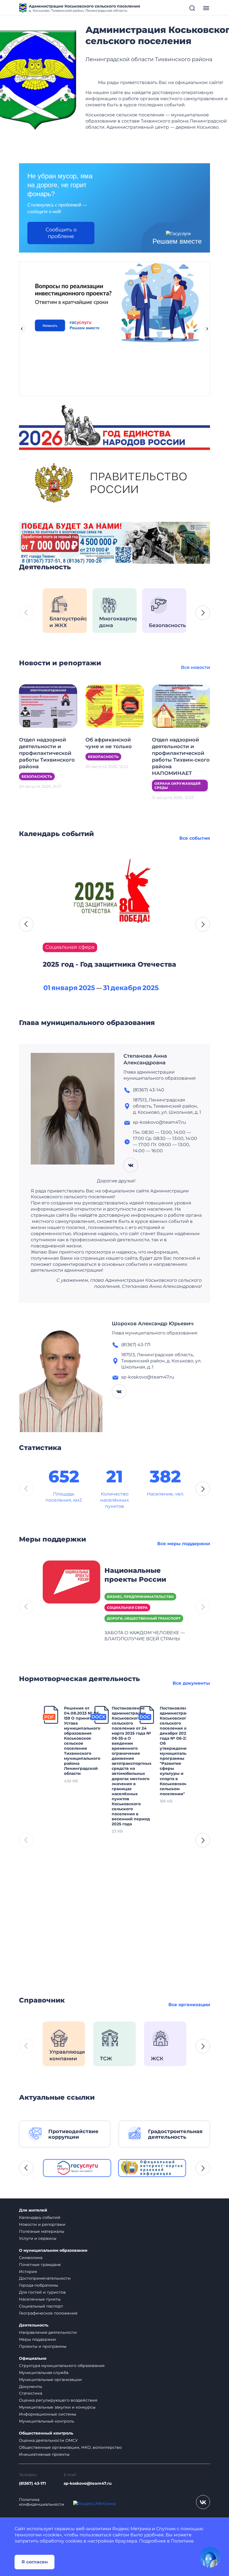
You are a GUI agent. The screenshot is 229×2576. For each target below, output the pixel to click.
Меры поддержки (37, 2339)
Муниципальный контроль (46, 2421)
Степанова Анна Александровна (145, 1059)
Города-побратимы (39, 2285)
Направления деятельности (48, 2332)
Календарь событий (40, 2217)
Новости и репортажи (42, 2224)
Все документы (191, 1683)
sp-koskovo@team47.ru (88, 2483)
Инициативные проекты (44, 2454)
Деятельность (34, 2325)
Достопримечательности (45, 2278)
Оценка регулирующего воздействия (58, 2400)
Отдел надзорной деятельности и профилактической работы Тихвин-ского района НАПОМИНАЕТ (181, 757)
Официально (33, 2358)
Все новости (195, 667)
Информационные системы (48, 2414)
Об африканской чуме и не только (109, 743)
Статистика (31, 2393)
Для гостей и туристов (42, 2292)
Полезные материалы (42, 2231)
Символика (31, 2258)
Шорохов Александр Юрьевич (153, 1324)
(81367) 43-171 (32, 2483)
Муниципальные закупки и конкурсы (57, 2407)
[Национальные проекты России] (71, 1582)
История (28, 2272)
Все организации (189, 2005)
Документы (31, 2387)
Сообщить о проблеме (61, 233)
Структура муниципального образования (62, 2366)
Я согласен (35, 2562)
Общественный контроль (46, 2433)
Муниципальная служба (44, 2373)
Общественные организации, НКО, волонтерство (70, 2447)
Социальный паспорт (41, 2306)
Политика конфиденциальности (42, 2502)
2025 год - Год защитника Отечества (109, 964)
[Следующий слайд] (207, 329)
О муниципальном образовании (53, 2250)
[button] (203, 613)
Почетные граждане (40, 2265)
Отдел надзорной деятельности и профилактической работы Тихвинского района (47, 753)
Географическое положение (48, 2313)
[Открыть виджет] (210, 2557)
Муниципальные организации (50, 2380)
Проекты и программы (43, 2346)
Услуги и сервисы (38, 2238)
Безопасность (37, 776)
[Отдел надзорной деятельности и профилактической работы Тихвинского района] (48, 706)
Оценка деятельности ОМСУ (48, 2440)
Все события (195, 838)
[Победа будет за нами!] (115, 542)
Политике (182, 2541)
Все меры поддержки (184, 1544)
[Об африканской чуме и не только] (115, 706)
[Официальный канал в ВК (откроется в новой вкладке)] (203, 2502)
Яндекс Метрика (132, 2529)
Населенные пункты (40, 2299)
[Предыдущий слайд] (22, 329)
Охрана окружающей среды (177, 786)
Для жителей (33, 2210)
